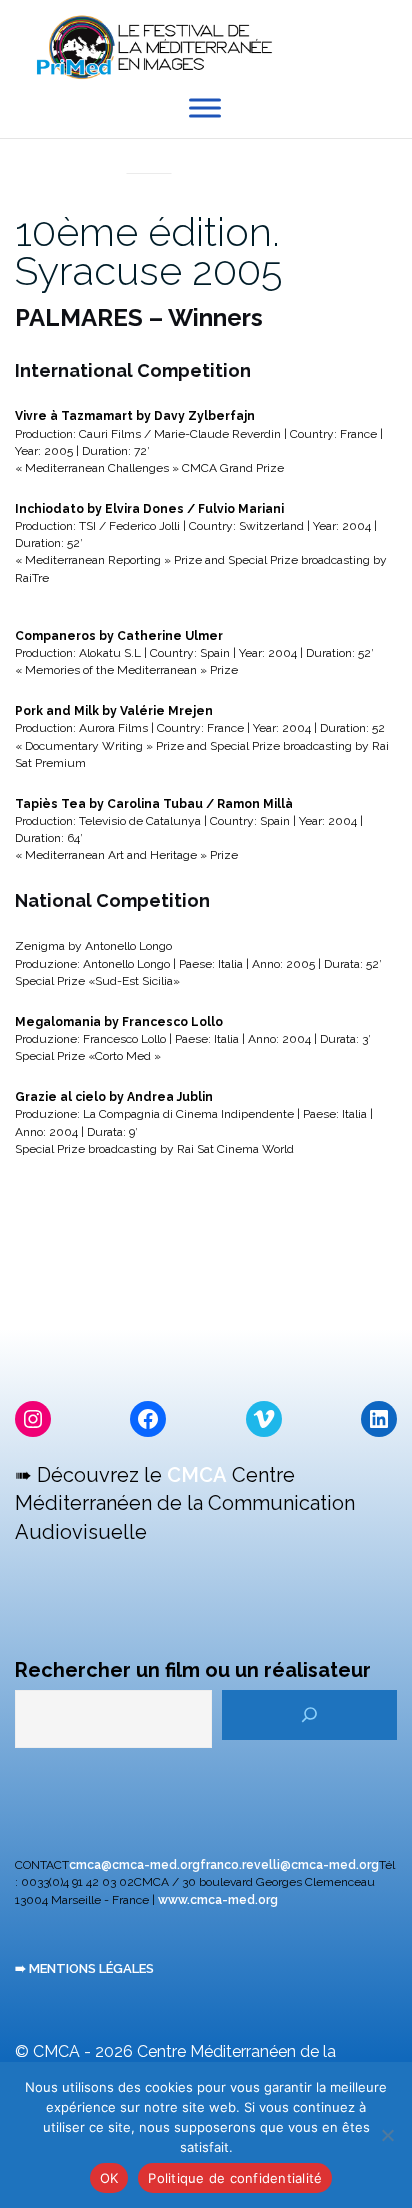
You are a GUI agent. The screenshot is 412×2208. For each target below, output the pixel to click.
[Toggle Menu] (205, 108)
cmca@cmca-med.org (134, 1865)
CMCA (197, 1475)
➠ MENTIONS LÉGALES (84, 1968)
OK (109, 2178)
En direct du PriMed (149, 151)
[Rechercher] (309, 1715)
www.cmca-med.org (218, 1900)
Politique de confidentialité (235, 2178)
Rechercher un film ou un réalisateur (193, 1670)
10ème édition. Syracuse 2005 (148, 251)
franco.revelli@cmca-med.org (289, 1865)
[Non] (387, 2135)
